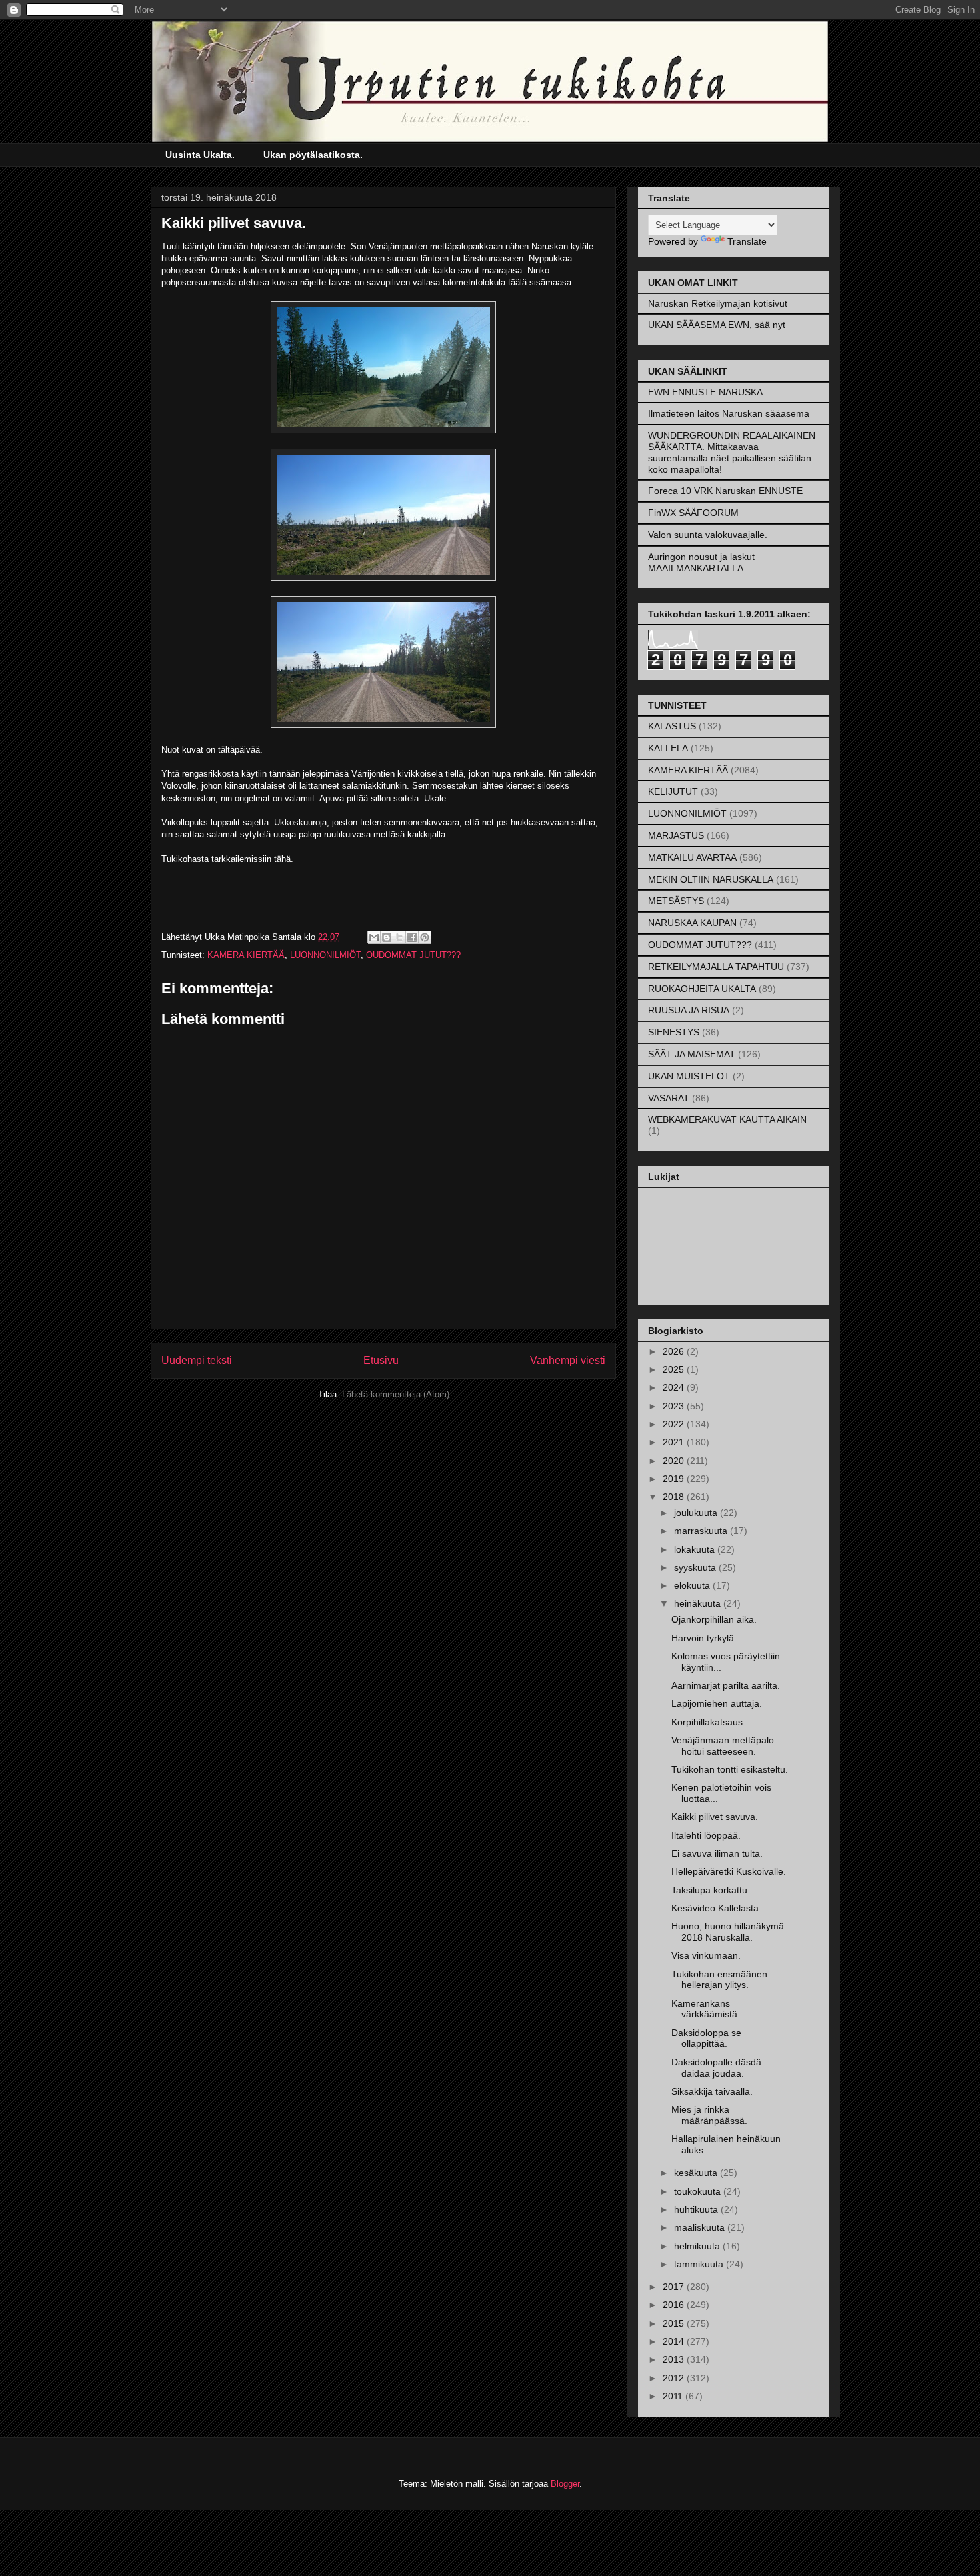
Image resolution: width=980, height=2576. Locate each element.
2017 (675, 2287)
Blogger (565, 2484)
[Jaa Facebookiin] (412, 937)
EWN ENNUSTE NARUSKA (705, 392)
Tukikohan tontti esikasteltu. (730, 1769)
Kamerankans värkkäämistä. (706, 2009)
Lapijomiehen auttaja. (717, 1703)
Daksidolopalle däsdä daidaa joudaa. (716, 2068)
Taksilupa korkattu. (711, 1890)
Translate (747, 241)
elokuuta (693, 1585)
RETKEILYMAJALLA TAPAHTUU (716, 967)
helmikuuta (698, 2246)
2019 (675, 1479)
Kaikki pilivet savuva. (715, 1817)
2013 (675, 2359)
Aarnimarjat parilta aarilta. (726, 1685)
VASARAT (669, 1098)
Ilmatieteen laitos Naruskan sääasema (729, 413)
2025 (675, 1369)
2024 (675, 1387)
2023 (675, 1406)
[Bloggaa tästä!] (387, 937)
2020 (675, 1461)
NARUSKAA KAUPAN (692, 923)
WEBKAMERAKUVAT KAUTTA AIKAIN (727, 1119)
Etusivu (381, 1360)
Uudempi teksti (197, 1360)
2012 (675, 2378)
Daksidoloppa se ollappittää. (706, 2038)
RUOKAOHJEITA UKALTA (702, 989)
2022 (675, 1424)
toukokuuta (699, 2191)
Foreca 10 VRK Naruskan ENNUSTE (725, 491)
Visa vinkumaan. (706, 1955)
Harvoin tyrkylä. (704, 1638)
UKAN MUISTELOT (689, 1076)
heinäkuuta (699, 1603)
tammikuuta (700, 2264)
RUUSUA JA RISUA (689, 1010)
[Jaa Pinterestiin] (425, 937)
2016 (675, 2305)
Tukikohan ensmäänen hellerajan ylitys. (719, 1980)
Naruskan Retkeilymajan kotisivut (718, 303)
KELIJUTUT (673, 791)
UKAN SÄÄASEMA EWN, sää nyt (717, 325)
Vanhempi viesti (568, 1360)
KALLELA (668, 748)
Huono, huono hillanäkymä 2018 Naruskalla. (728, 1932)
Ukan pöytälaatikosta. (313, 155)
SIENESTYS (674, 1032)
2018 (675, 1497)
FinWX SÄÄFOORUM (693, 513)
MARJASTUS (676, 835)
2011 (674, 2396)
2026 (675, 1351)
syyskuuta (696, 1567)
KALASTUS (672, 726)
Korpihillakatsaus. (708, 1722)
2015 (675, 2323)
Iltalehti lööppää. (706, 1835)
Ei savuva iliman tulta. (717, 1853)
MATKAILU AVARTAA (692, 857)
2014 (675, 2341)
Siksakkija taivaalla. (712, 2091)
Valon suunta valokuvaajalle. (708, 535)
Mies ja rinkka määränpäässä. (709, 2115)
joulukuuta (697, 1513)
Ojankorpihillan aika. (714, 1619)
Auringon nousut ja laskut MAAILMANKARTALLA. (701, 562)
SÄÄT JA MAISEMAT (692, 1054)
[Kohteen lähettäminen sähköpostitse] (374, 937)
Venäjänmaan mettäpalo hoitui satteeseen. (723, 1746)
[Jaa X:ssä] (399, 937)
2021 (675, 1442)
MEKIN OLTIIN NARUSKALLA (711, 879)
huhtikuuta (697, 2209)
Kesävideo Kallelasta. (716, 1908)
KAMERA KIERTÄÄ (246, 955)
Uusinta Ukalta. (200, 155)
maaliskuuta (701, 2227)
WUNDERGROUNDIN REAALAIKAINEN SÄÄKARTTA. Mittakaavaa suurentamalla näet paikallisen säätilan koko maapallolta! (732, 452)
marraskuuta (702, 1531)
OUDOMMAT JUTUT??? (413, 955)
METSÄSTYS (676, 901)
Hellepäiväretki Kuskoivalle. (729, 1871)
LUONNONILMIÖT (325, 955)
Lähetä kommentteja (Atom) (396, 1394)
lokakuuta (696, 1549)
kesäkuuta (697, 2173)
